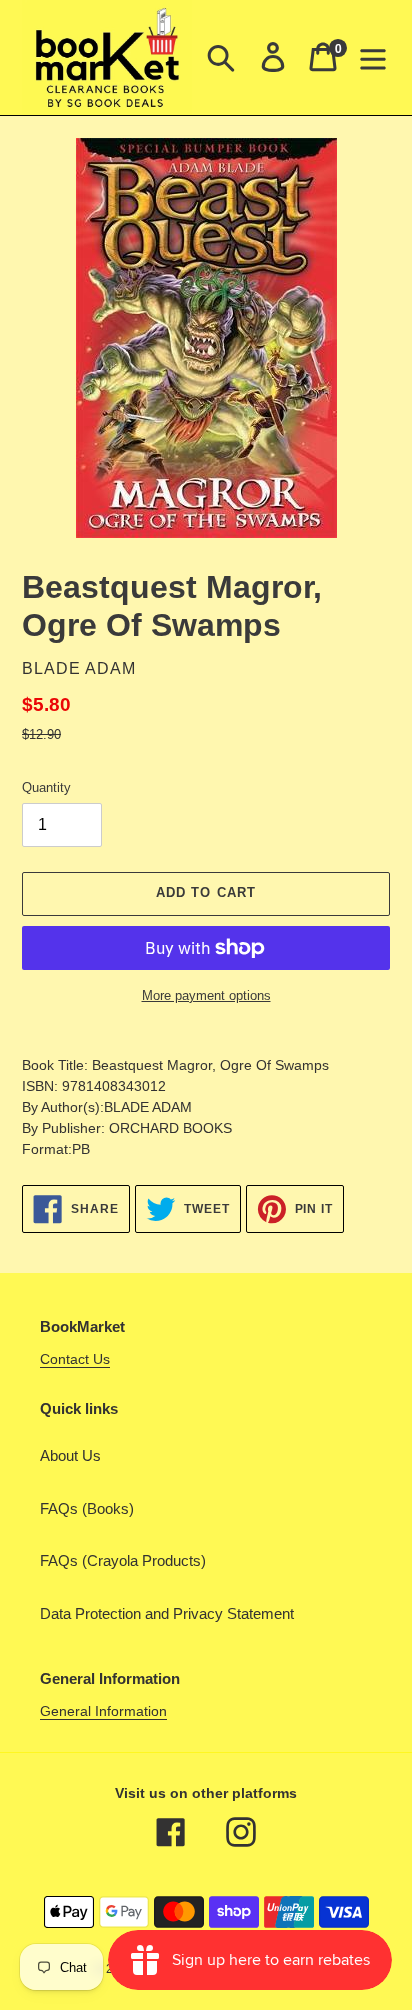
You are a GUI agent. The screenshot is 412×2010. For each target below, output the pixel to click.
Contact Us (75, 1359)
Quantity (46, 787)
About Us (70, 1455)
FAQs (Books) (87, 1508)
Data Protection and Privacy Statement (167, 1613)
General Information (103, 1711)
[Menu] (373, 57)
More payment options (206, 995)
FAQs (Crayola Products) (123, 1560)
